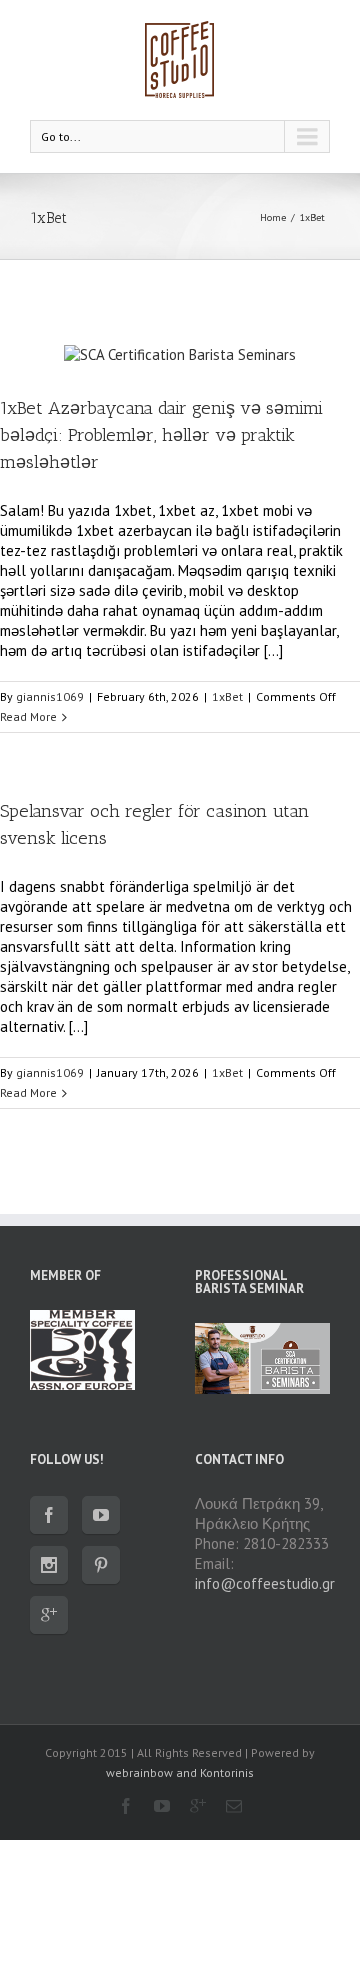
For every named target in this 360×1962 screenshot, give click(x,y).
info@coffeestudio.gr (265, 1583)
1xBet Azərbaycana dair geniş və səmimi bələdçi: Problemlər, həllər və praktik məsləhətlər (161, 435)
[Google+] (49, 1615)
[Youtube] (101, 1515)
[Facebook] (49, 1515)
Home (273, 217)
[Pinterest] (101, 1565)
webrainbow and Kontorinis (180, 1772)
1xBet (312, 217)
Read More (28, 716)
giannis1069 (50, 696)
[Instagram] (49, 1565)
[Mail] (234, 1806)
